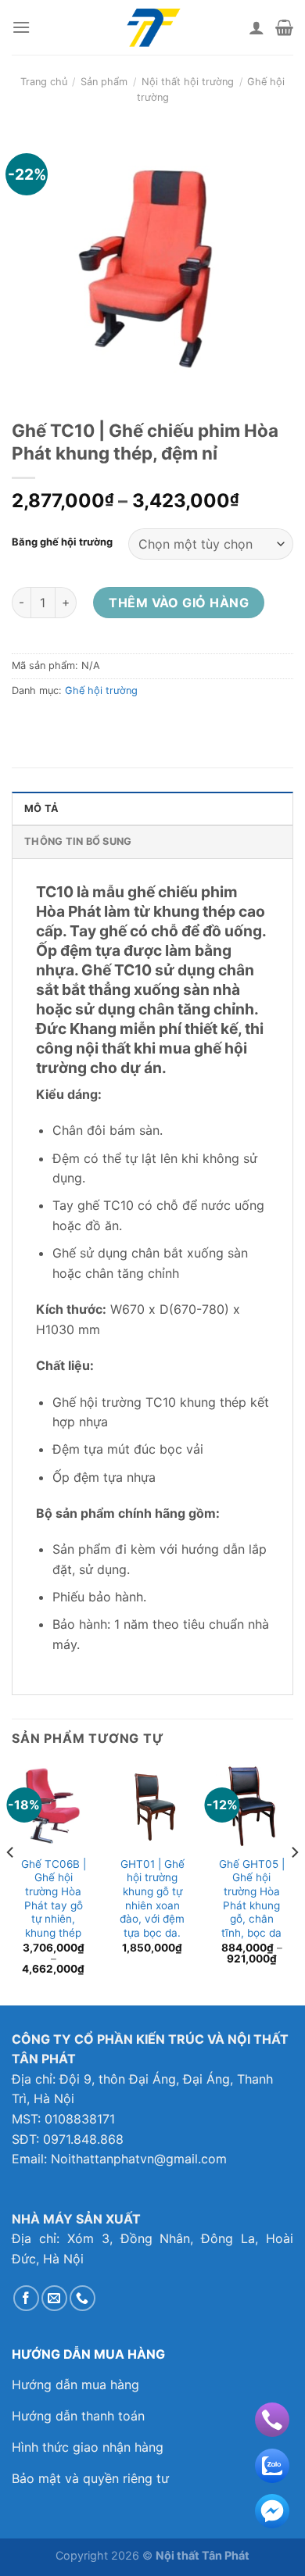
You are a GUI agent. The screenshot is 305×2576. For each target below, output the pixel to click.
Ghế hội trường (101, 691)
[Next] (294, 1883)
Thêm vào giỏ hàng (179, 603)
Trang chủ (44, 82)
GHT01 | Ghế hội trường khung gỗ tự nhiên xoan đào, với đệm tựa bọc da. (152, 1898)
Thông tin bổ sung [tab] (78, 841)
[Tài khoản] (257, 27)
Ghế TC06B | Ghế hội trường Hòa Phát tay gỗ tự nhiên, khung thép (54, 1898)
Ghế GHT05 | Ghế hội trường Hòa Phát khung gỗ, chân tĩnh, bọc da (252, 1898)
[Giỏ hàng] (284, 27)
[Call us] (83, 2298)
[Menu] (21, 27)
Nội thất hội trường (188, 82)
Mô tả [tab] (41, 809)
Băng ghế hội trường (62, 542)
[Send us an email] (54, 2298)
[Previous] (11, 1883)
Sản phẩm (104, 82)
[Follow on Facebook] (26, 2298)
